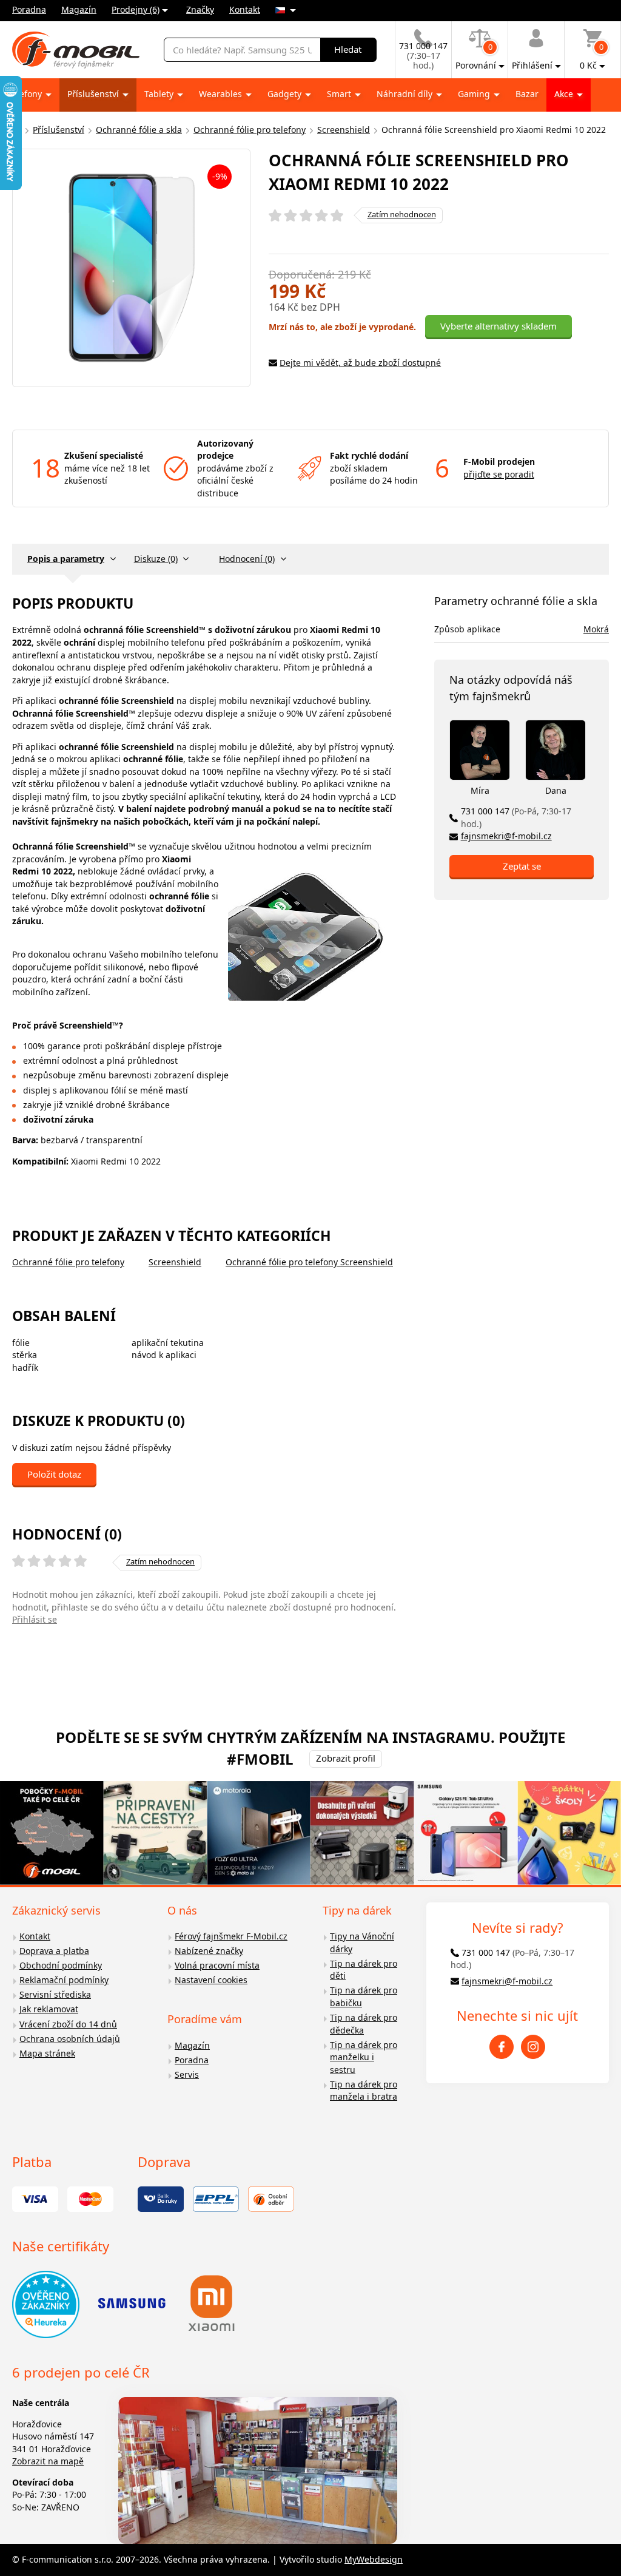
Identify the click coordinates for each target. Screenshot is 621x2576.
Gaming (475, 94)
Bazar (527, 94)
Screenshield (344, 130)
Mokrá (596, 629)
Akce (565, 94)
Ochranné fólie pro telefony (250, 130)
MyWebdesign (374, 2559)
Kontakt (245, 9)
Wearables (222, 94)
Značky (200, 9)
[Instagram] (533, 2047)
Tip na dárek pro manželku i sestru (364, 2057)
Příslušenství (94, 94)
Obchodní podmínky (61, 1965)
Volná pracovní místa (217, 1965)
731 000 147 (516, 817)
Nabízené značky (209, 1951)
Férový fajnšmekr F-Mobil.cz (231, 1936)
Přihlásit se (35, 1619)
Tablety (160, 94)
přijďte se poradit (499, 474)
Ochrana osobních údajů (70, 2039)
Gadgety (286, 94)
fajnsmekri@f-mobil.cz (506, 836)
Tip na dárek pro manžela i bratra (364, 2091)
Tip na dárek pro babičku (364, 1996)
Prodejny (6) (136, 9)
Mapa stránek (47, 2053)
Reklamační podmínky (64, 1980)
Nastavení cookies (211, 1980)
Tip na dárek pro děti (364, 1970)
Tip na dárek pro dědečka (364, 2024)
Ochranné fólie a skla (139, 130)
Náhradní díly (406, 94)
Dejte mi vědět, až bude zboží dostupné (360, 363)
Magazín (79, 9)
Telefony (26, 94)
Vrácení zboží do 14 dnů (68, 2024)
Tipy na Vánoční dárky (362, 1942)
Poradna (29, 9)
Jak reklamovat (49, 2009)
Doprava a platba (54, 1951)
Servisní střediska (55, 1994)
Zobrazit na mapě (48, 2461)
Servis (187, 2074)
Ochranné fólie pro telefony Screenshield (309, 1262)
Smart (340, 94)
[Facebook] (502, 2047)
